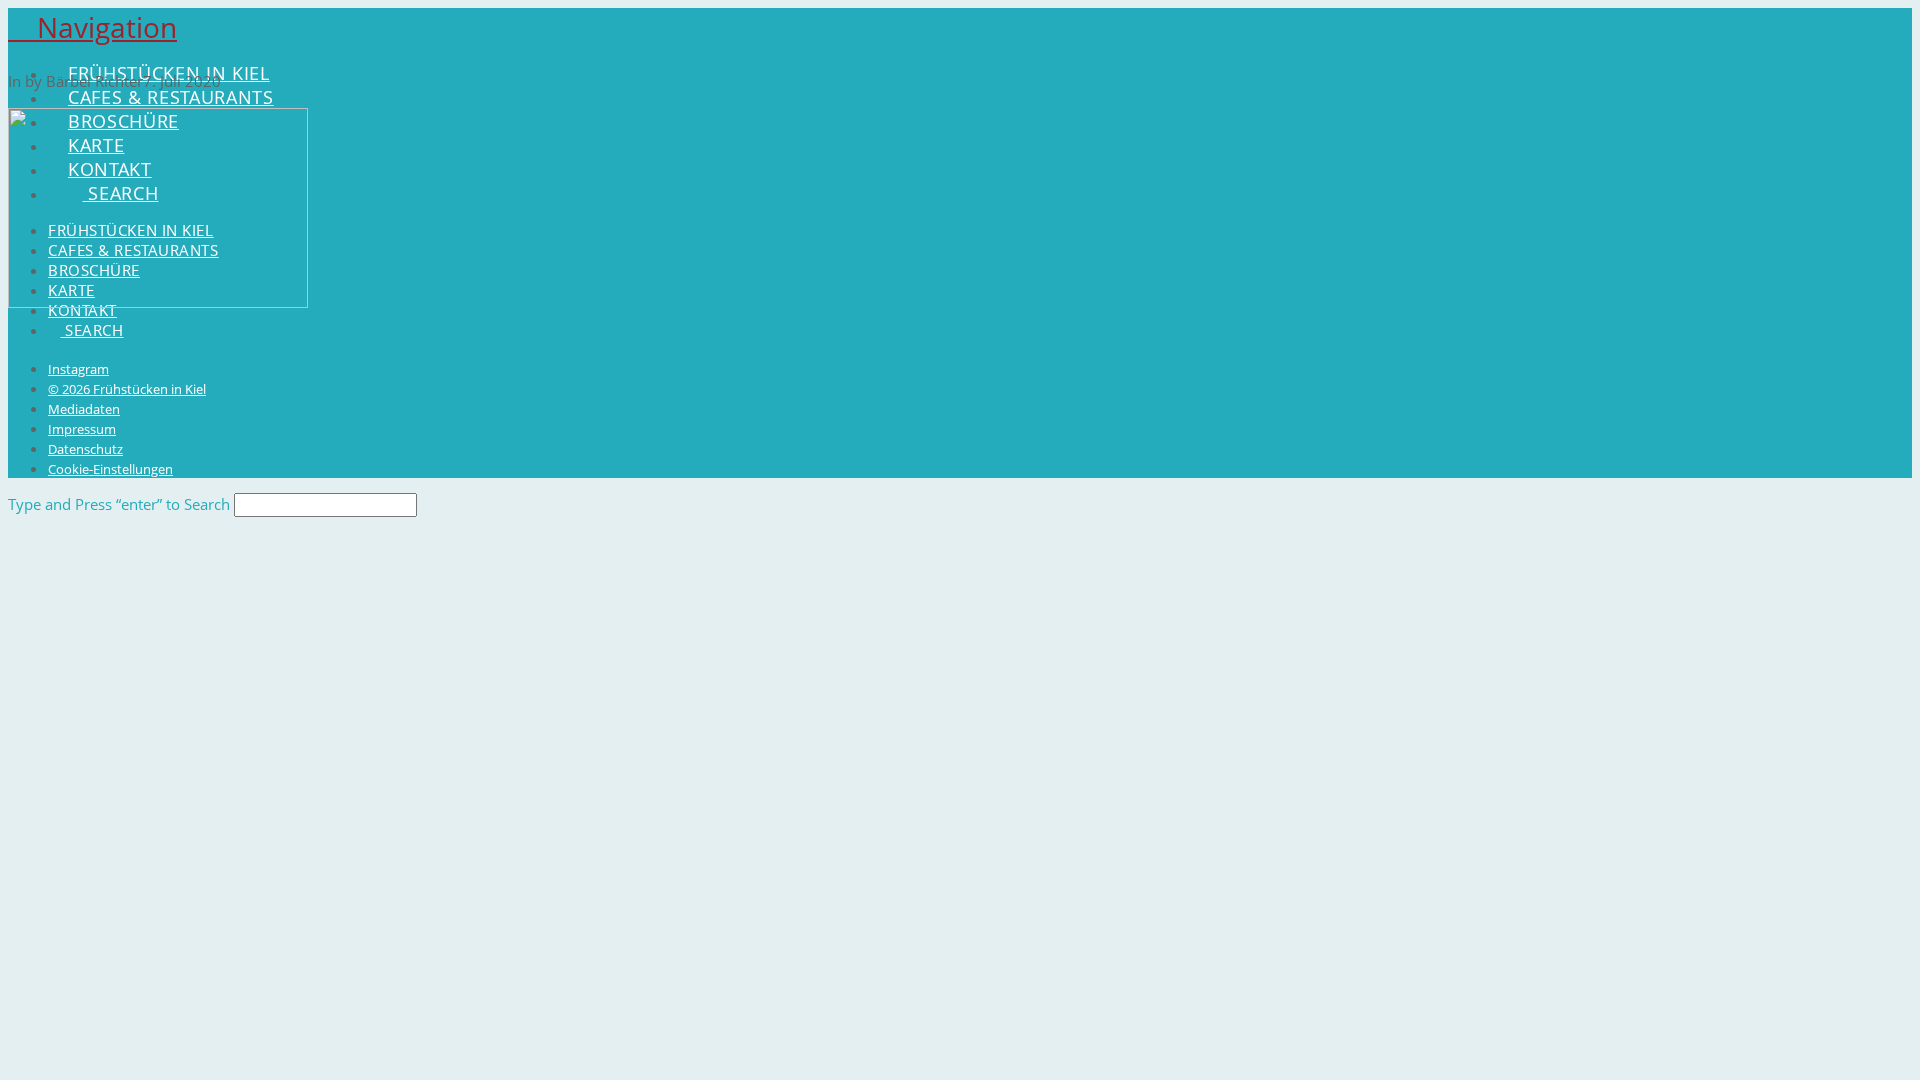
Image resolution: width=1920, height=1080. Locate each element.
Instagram (78, 369)
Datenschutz (85, 449)
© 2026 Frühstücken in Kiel (127, 389)
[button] (92, 27)
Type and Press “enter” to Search (119, 504)
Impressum (82, 429)
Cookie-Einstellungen (110, 469)
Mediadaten (84, 409)
